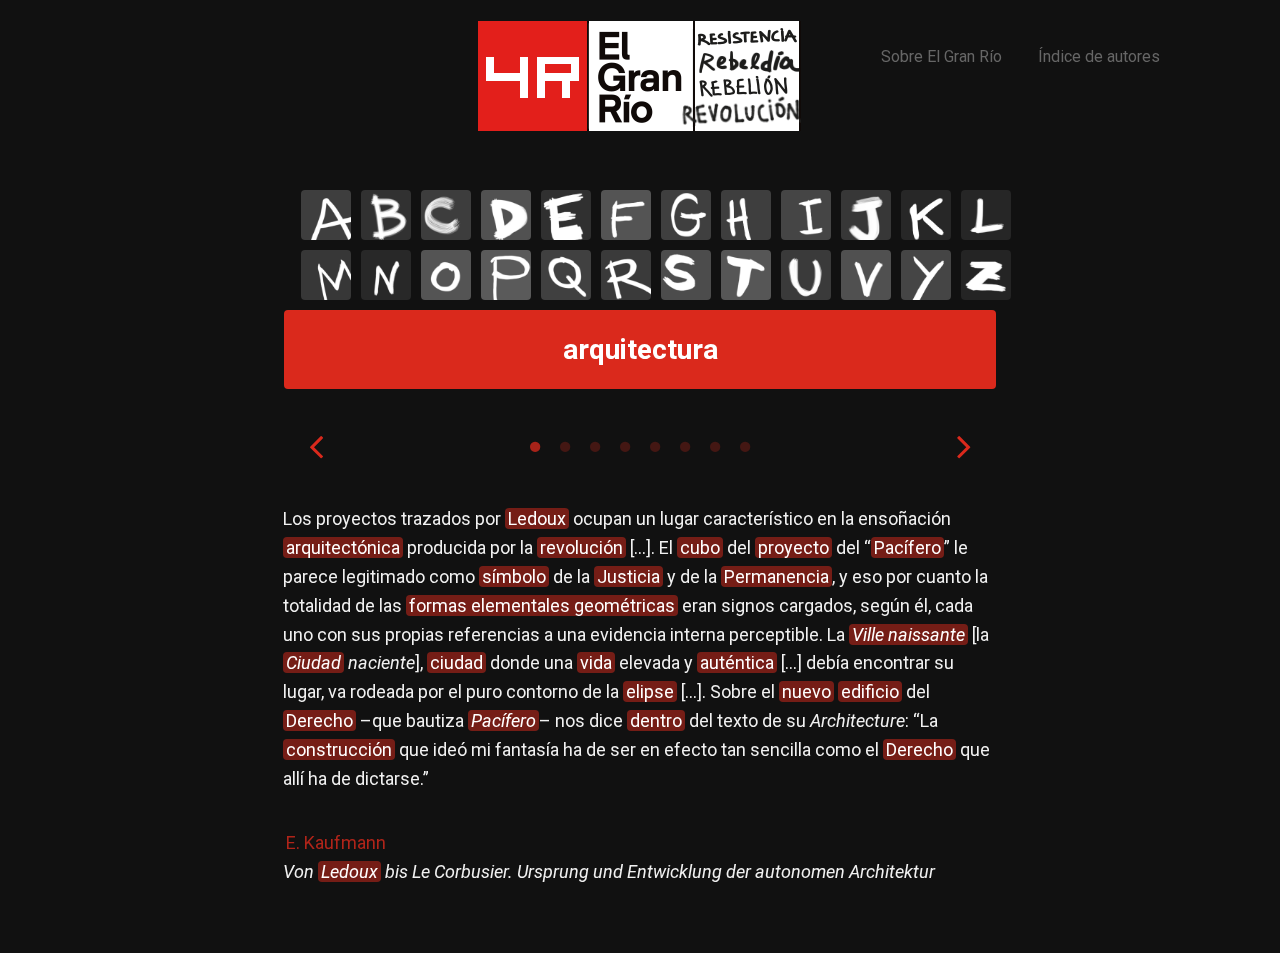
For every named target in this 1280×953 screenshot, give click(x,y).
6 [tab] (685, 447)
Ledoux (537, 518)
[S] (686, 275)
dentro (656, 720)
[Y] (926, 275)
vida (596, 662)
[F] (626, 215)
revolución (581, 547)
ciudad (456, 662)
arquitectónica (343, 547)
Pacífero (907, 547)
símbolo (514, 576)
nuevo (806, 691)
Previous (316, 446)
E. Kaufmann (336, 842)
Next (964, 446)
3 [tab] (595, 447)
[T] (746, 275)
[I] (806, 215)
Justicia (628, 576)
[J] (866, 215)
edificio (870, 691)
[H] (746, 215)
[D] (506, 215)
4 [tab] (625, 447)
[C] (446, 215)
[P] (506, 275)
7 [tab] (715, 447)
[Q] (566, 275)
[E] (566, 215)
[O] (446, 275)
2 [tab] (565, 447)
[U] (806, 275)
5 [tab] (655, 447)
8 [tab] (745, 447)
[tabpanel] (640, 714)
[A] (326, 215)
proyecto (793, 547)
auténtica (737, 662)
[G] (686, 215)
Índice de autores (1099, 56)
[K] (926, 215)
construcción (339, 749)
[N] (386, 275)
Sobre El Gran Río (941, 56)
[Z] (986, 275)
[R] (626, 275)
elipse (650, 691)
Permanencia (776, 576)
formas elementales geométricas (542, 605)
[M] (326, 275)
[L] (986, 215)
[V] (866, 275)
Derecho (319, 720)
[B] (386, 215)
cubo (700, 547)
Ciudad (313, 662)
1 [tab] (535, 447)
